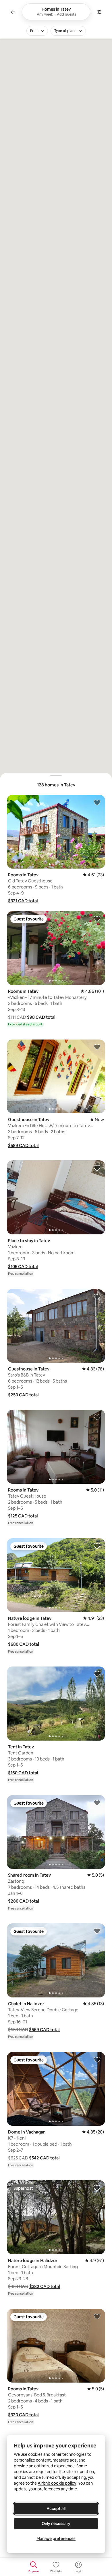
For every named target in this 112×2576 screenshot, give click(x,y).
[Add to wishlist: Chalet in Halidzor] (97, 1931)
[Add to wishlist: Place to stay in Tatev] (97, 1168)
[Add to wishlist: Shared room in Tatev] (97, 1803)
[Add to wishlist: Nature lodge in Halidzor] (97, 2188)
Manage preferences (56, 2539)
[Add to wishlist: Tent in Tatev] (97, 1674)
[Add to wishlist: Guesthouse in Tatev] (97, 1047)
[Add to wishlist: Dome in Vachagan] (97, 2059)
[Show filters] (99, 12)
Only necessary (56, 2524)
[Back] (13, 12)
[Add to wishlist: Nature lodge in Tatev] (97, 1546)
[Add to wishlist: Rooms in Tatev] (97, 802)
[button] (23, 901)
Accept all (56, 2509)
